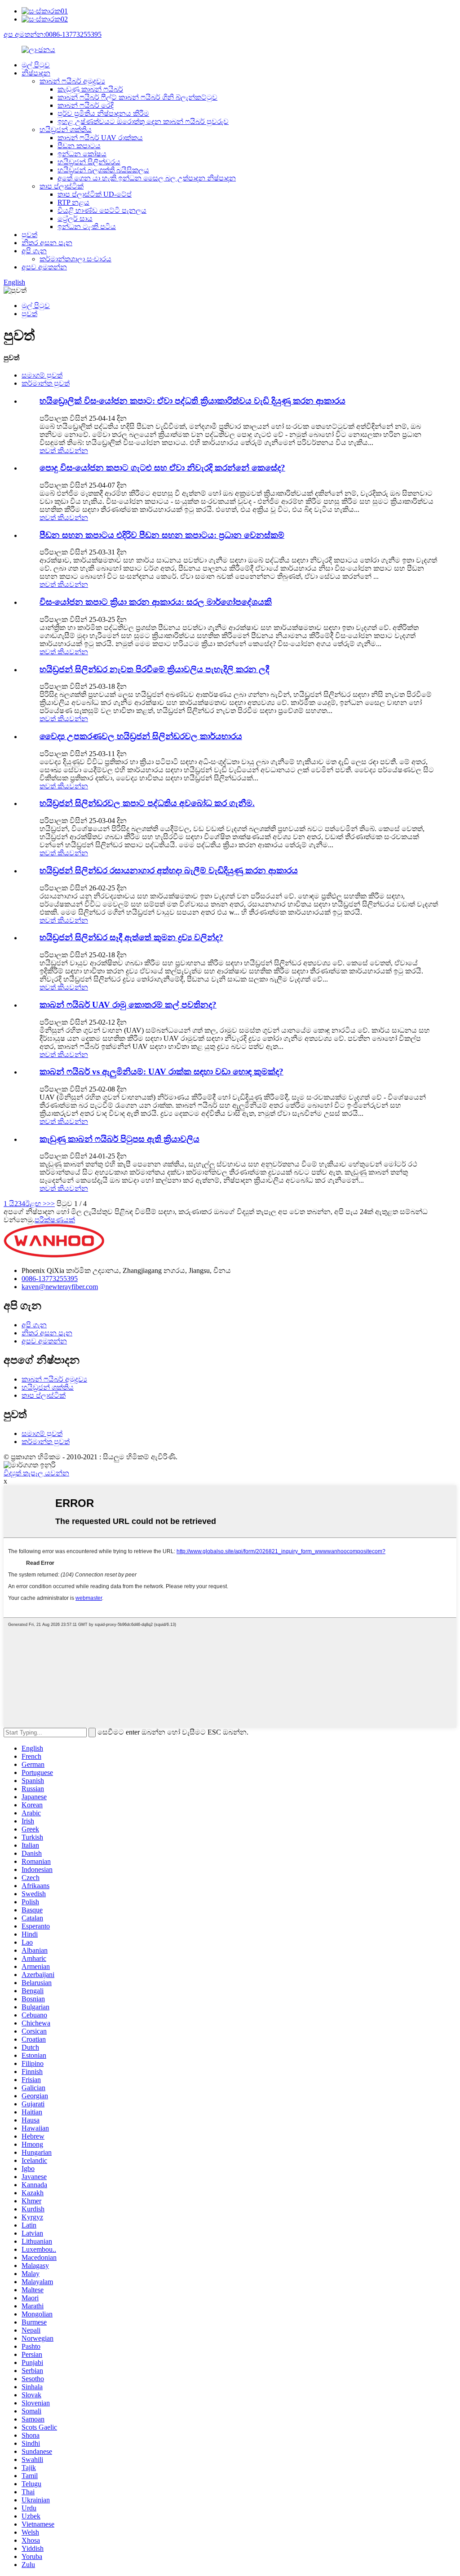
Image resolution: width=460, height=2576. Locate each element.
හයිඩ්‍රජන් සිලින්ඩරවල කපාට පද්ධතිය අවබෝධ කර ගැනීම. (147, 803)
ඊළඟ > (36, 1204)
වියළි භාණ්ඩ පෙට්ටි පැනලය (102, 210)
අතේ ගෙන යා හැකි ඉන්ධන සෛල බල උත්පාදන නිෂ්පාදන (147, 178)
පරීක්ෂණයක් (55, 1220)
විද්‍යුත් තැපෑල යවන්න (36, 1473)
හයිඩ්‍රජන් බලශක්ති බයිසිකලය (103, 170)
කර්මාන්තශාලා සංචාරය (75, 259)
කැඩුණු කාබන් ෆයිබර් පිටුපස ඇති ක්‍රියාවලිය (119, 1139)
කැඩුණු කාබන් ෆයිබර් (90, 89)
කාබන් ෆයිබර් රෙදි (86, 105)
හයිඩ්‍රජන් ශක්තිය (66, 130)
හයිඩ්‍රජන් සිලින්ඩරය (89, 162)
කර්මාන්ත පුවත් (46, 383)
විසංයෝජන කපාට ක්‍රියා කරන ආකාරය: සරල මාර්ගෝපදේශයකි (156, 602)
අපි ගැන (34, 251)
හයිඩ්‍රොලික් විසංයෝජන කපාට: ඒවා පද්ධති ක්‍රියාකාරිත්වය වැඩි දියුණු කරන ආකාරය (192, 401)
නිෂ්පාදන (36, 73)
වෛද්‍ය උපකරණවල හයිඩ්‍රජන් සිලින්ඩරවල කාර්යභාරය (141, 736)
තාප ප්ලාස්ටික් (62, 186)
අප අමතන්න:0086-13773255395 (53, 34)
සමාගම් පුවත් (42, 375)
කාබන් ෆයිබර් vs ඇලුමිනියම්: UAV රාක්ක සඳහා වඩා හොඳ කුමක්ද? (161, 1072)
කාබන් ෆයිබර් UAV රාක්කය (100, 138)
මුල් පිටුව (36, 65)
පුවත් (29, 235)
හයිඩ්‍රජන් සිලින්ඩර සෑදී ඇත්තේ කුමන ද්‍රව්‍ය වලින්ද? (131, 937)
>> (51, 1204)
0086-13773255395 (50, 1279)
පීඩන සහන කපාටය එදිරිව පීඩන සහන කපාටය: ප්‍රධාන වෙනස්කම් (162, 535)
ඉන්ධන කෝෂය (82, 154)
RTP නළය (73, 202)
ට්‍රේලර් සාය (75, 218)
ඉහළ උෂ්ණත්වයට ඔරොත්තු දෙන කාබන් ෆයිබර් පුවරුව (143, 121)
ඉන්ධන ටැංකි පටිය (87, 227)
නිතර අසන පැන (47, 243)
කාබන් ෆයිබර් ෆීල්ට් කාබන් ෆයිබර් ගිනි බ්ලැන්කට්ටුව (137, 97)
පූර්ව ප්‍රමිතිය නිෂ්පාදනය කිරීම (103, 113)
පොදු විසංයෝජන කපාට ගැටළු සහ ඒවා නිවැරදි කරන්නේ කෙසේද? (162, 468)
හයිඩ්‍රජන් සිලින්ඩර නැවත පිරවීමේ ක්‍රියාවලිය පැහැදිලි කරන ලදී (154, 669)
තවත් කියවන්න (64, 451)
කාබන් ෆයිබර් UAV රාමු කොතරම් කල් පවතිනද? (128, 1005)
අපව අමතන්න (44, 267)
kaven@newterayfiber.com (60, 1287)
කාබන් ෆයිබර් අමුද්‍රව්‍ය (72, 81)
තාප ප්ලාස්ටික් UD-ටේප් (95, 194)
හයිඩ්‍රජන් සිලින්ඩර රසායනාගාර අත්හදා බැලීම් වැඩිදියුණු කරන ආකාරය (169, 870)
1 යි (9, 1204)
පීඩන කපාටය (79, 146)
